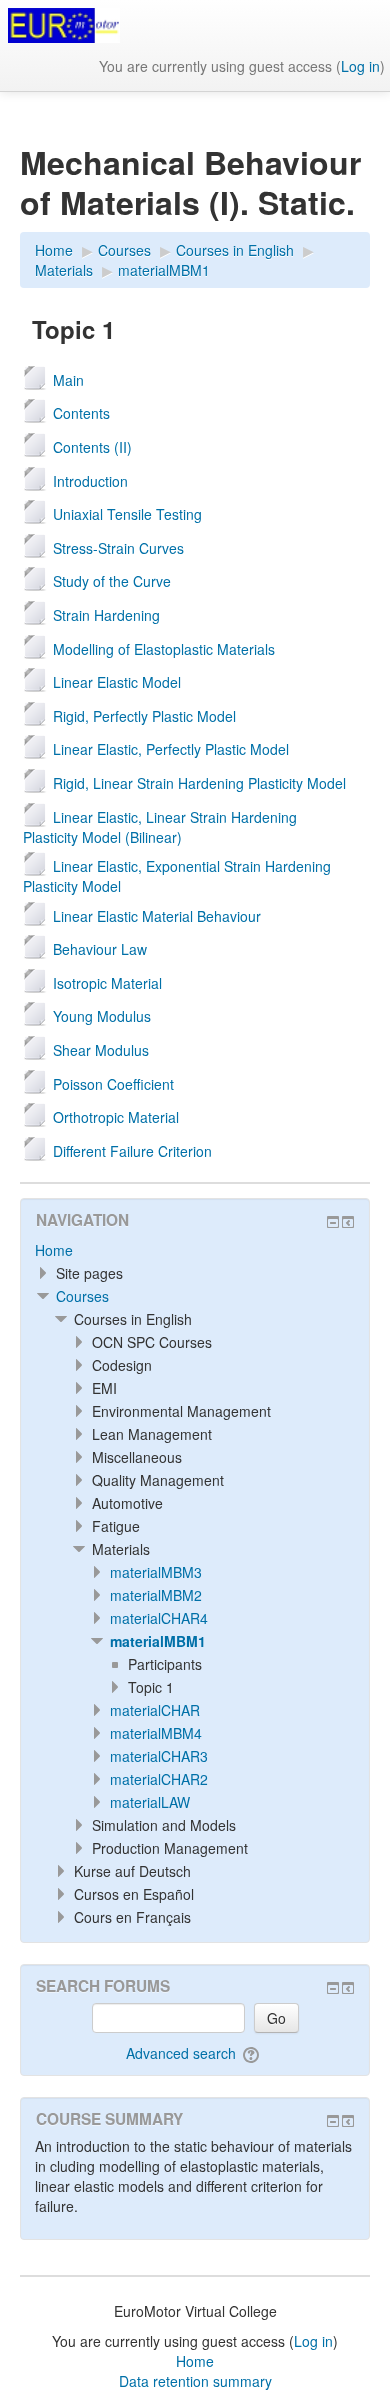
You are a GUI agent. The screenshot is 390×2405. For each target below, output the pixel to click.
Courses (82, 1296)
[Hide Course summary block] (333, 2121)
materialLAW (150, 1802)
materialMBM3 (156, 1572)
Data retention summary (195, 2381)
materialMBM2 (156, 1595)
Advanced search (181, 2053)
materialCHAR (155, 1710)
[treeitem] (195, 1250)
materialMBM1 (158, 1641)
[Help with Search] (252, 2053)
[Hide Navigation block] (333, 1222)
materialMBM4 (156, 1733)
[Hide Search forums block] (333, 1988)
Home (54, 1250)
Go (276, 2018)
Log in (360, 66)
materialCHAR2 (159, 1779)
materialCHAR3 (159, 1756)
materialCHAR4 (159, 1618)
